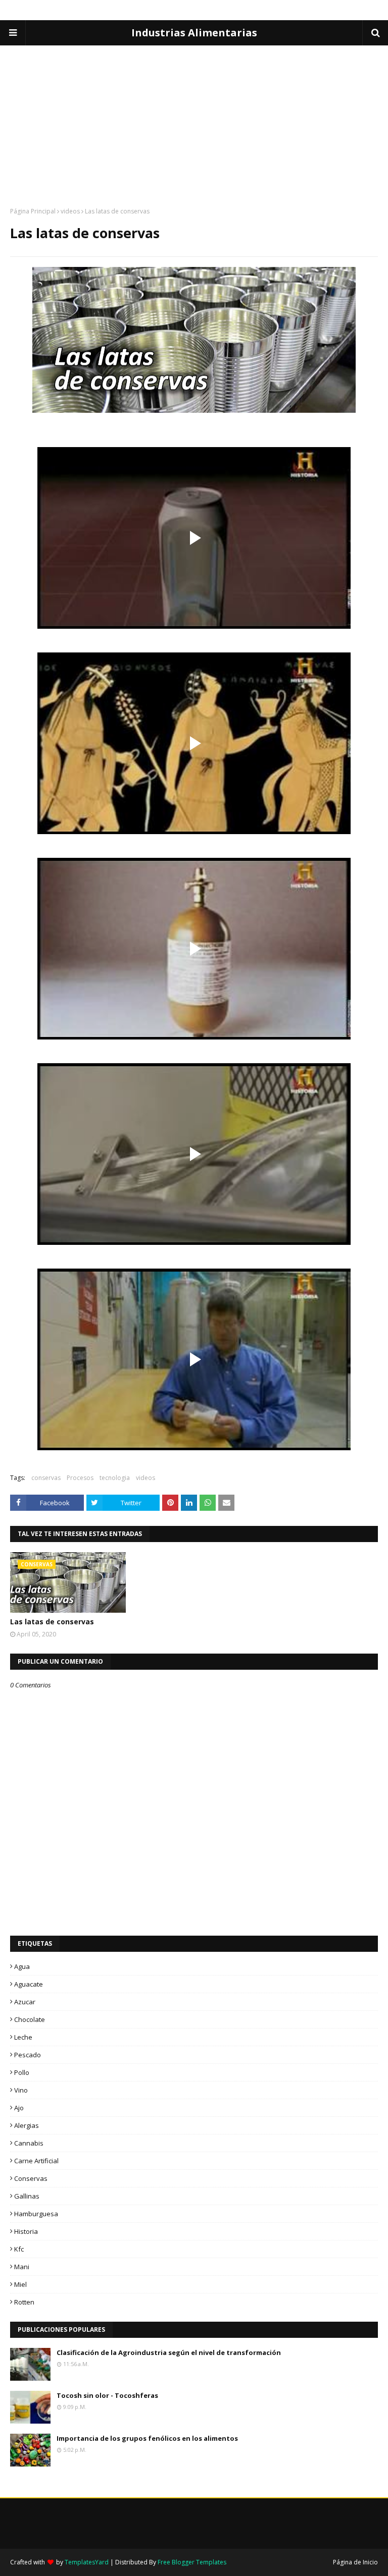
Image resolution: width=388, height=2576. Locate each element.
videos (70, 211)
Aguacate (29, 1984)
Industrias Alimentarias (194, 33)
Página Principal (33, 211)
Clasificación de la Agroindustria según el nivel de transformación (169, 2352)
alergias (27, 2125)
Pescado (28, 2055)
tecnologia (115, 1478)
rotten (24, 2302)
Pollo (22, 2072)
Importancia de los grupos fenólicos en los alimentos (147, 2438)
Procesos (80, 1478)
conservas (46, 1478)
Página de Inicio (355, 2562)
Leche (23, 2037)
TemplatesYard (87, 2562)
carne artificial (36, 2161)
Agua (22, 1966)
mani (22, 2267)
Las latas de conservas (52, 1622)
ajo (19, 2108)
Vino (21, 2090)
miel (20, 2284)
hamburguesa (36, 2214)
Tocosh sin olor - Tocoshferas (107, 2395)
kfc (19, 2249)
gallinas (27, 2196)
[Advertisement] (194, 116)
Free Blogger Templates (192, 2562)
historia (26, 2231)
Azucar (25, 2002)
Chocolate (30, 2019)
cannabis (29, 2143)
